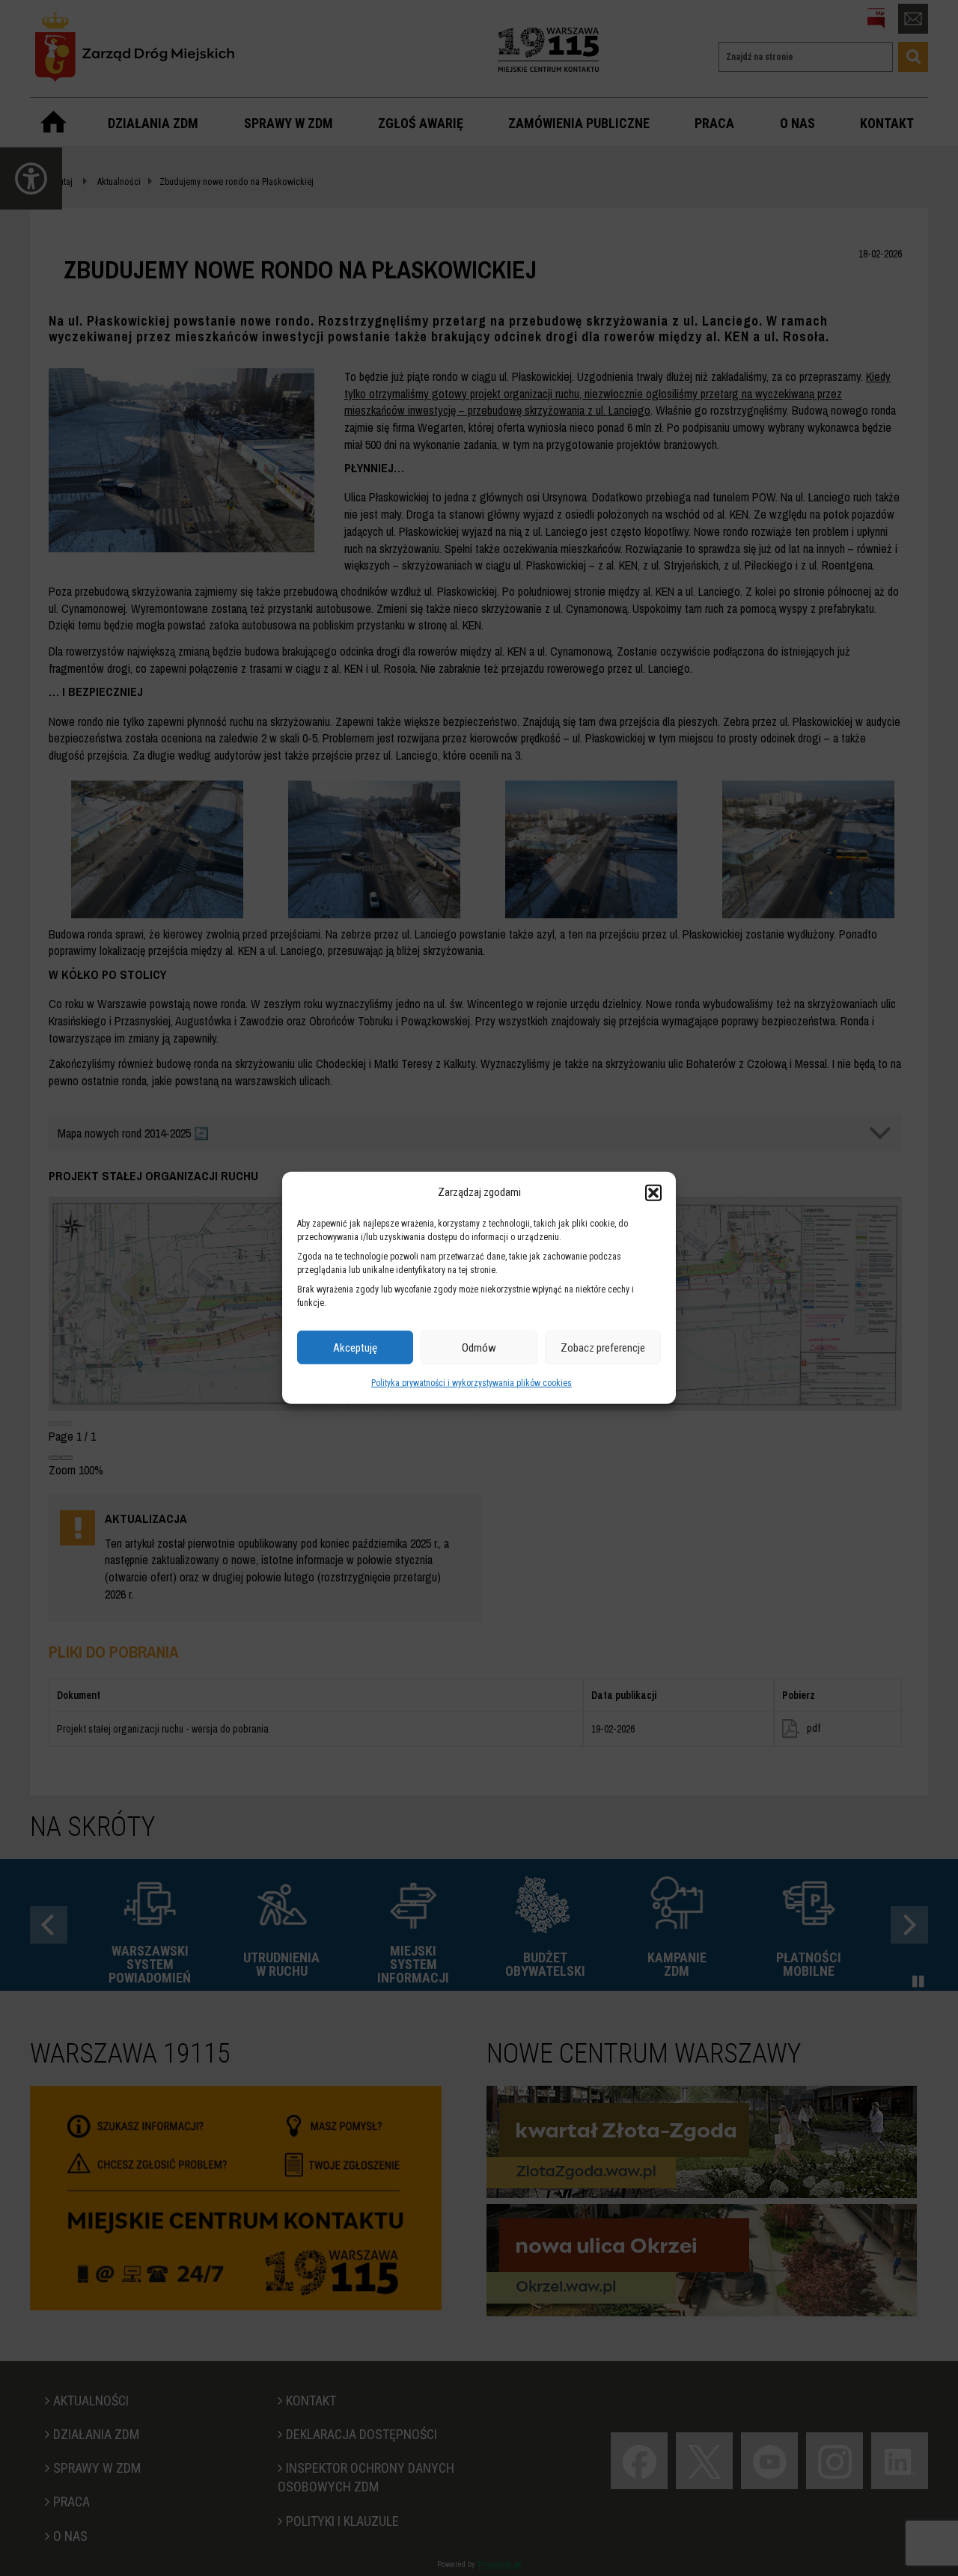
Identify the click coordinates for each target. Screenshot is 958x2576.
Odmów (479, 1348)
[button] (653, 1192)
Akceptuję (355, 1348)
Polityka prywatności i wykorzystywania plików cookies (472, 1383)
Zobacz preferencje (603, 1348)
